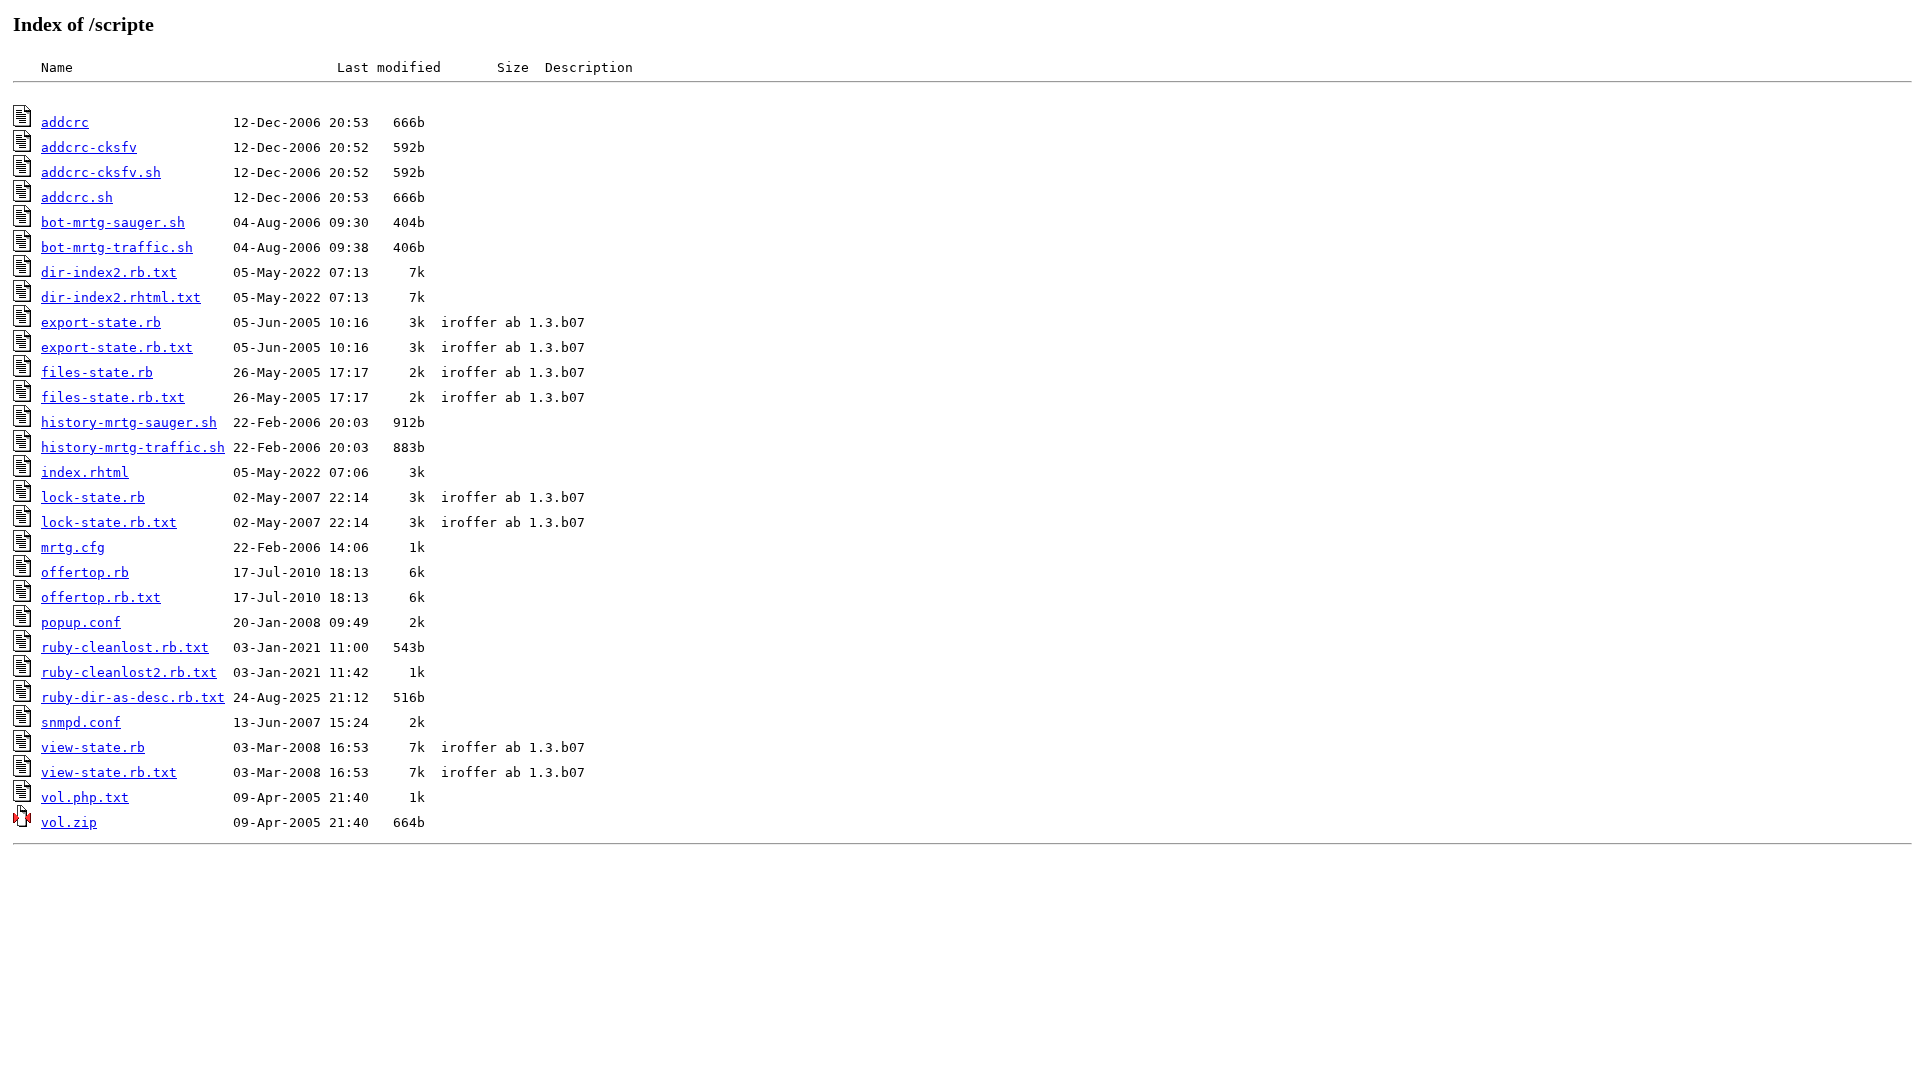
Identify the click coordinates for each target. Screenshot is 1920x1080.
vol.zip (69, 822)
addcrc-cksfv (89, 147)
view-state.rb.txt (109, 772)
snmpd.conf (81, 722)
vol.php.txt (85, 797)
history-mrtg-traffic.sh (133, 447)
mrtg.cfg (73, 547)
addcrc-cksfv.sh (101, 172)
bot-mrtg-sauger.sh (113, 222)
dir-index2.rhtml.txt (121, 297)
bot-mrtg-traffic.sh (117, 247)
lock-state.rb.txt (109, 522)
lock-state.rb (93, 497)
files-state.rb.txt (113, 397)
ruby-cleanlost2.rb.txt (129, 672)
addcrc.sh (77, 197)
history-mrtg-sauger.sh (129, 422)
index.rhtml (85, 472)
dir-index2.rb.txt (109, 272)
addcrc (65, 122)
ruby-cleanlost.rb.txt (125, 647)
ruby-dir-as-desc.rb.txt (133, 697)
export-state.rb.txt (117, 347)
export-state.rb (101, 322)
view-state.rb (93, 747)
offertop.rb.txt (101, 597)
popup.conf (81, 622)
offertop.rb (85, 572)
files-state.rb (97, 372)
